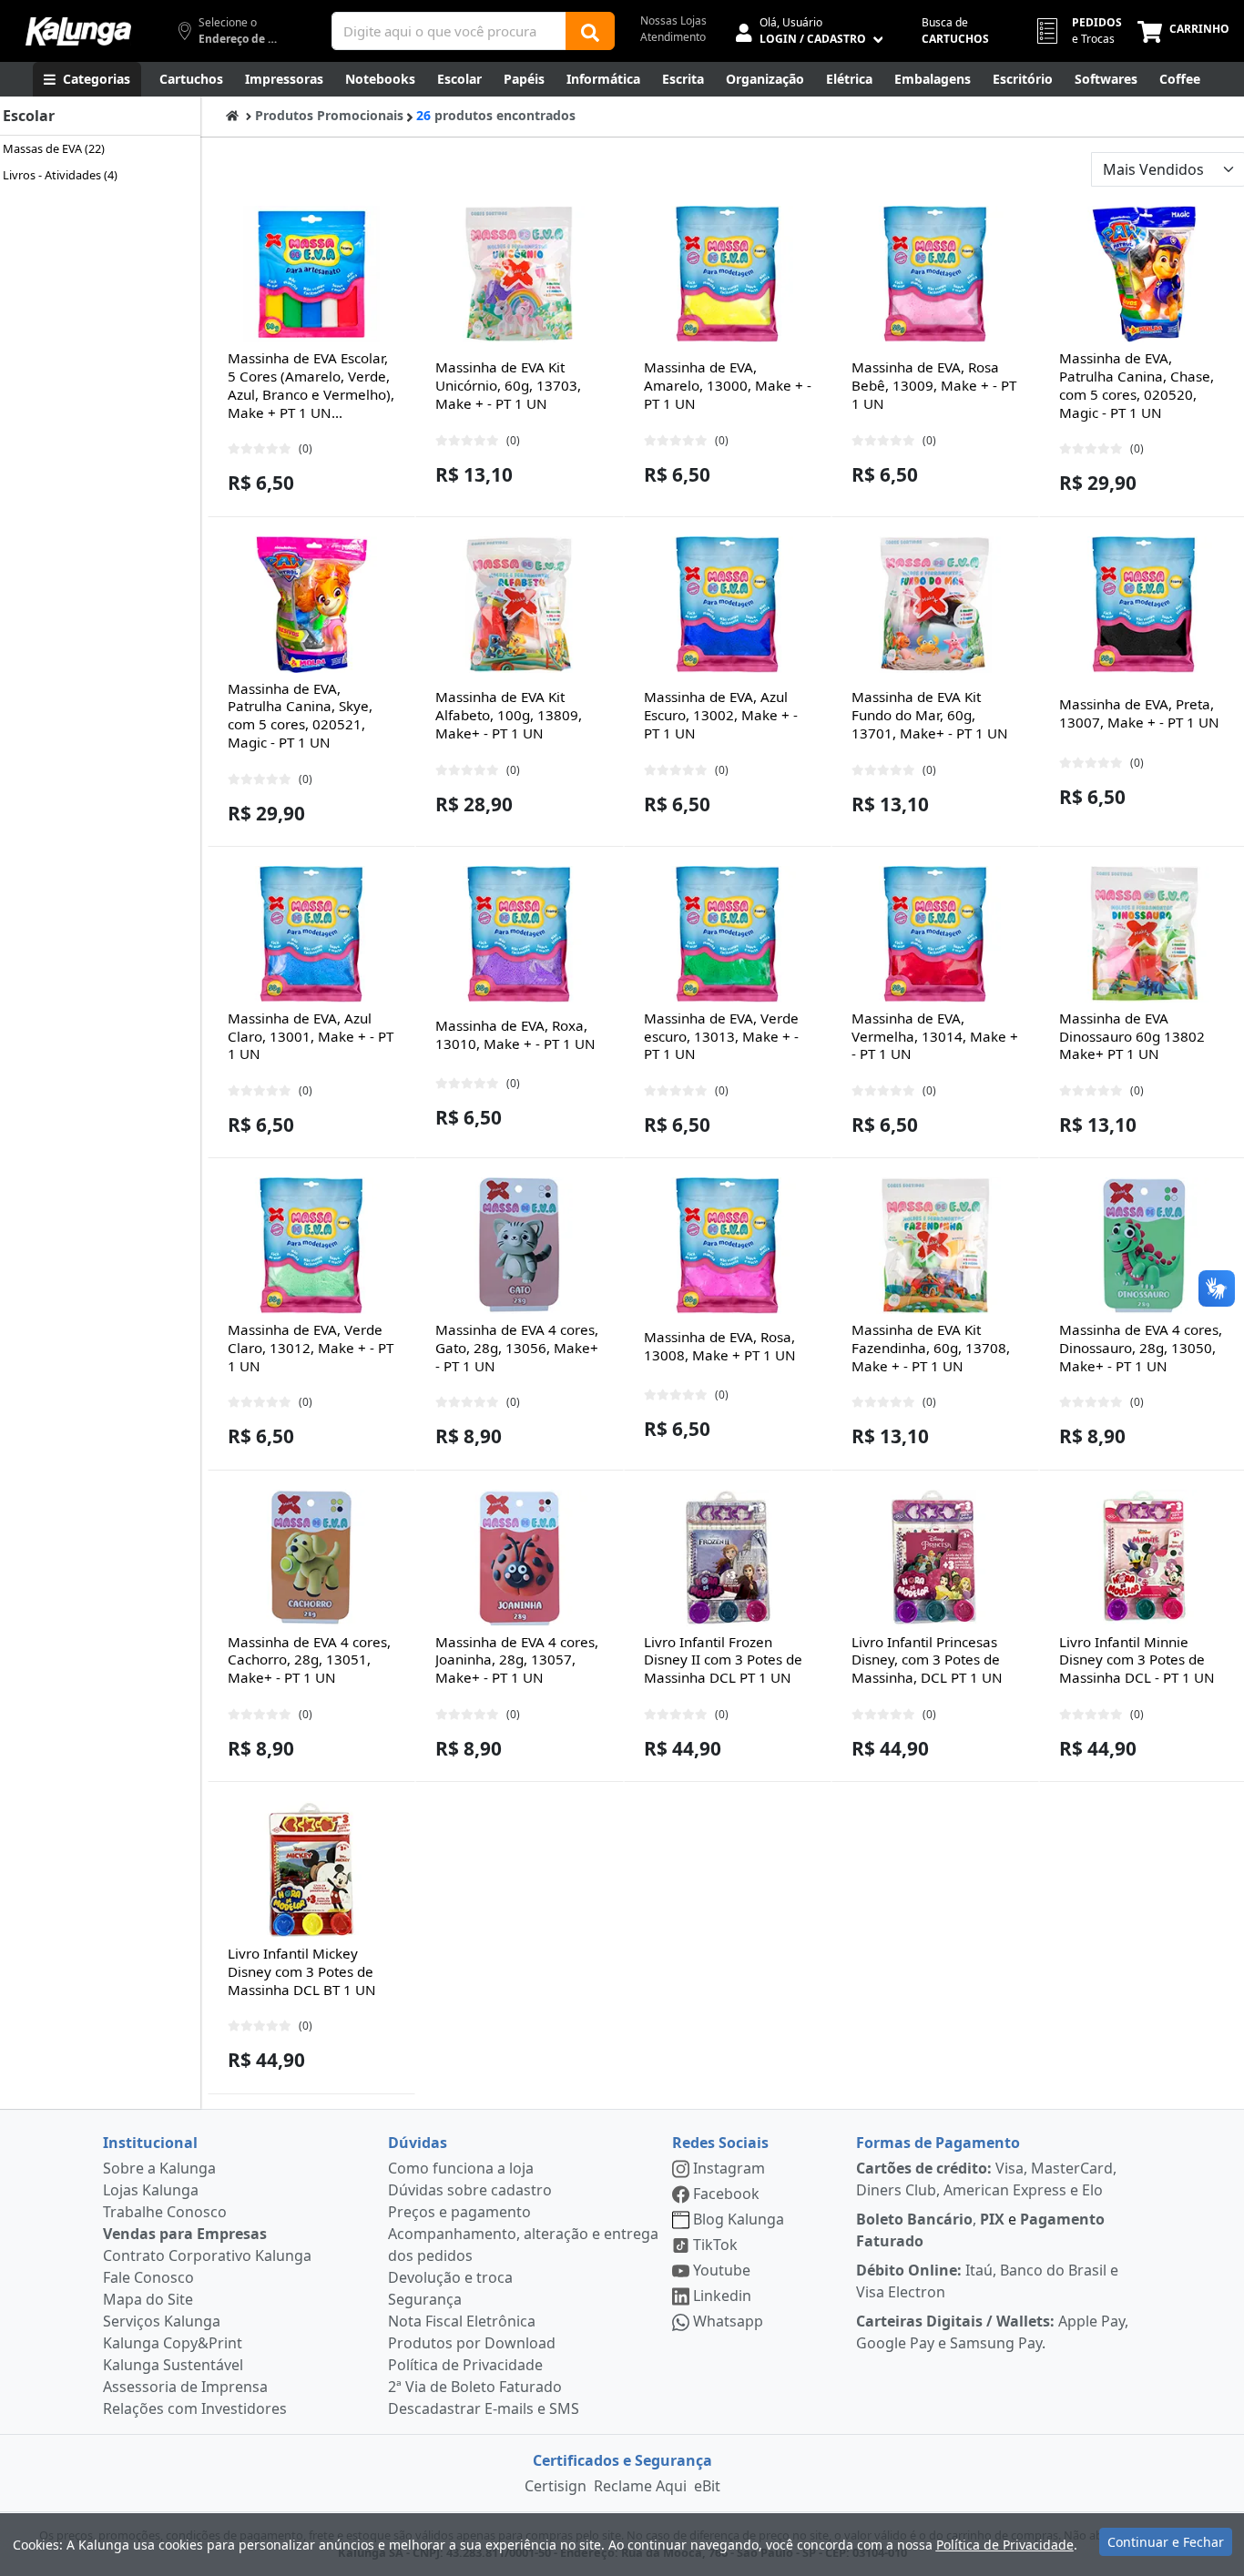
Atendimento (673, 37)
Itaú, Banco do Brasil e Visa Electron (987, 2281)
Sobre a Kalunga (159, 2168)
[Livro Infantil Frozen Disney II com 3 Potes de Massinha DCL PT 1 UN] (728, 1558)
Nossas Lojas (673, 20)
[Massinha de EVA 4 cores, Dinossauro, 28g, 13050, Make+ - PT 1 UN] (1144, 1246)
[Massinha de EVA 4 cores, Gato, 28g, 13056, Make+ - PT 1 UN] (519, 1246)
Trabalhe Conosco (165, 2212)
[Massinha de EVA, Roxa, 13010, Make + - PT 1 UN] (519, 934)
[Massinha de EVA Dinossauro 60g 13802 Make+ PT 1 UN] (1144, 934)
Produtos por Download (472, 2343)
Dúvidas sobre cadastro (470, 2190)
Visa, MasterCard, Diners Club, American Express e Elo (986, 2179)
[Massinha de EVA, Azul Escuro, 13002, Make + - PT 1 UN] (728, 605)
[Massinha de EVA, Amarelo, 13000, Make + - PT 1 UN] (728, 274)
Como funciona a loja (461, 2168)
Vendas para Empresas (185, 2234)
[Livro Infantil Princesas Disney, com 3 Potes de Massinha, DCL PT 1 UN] (935, 1558)
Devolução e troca (450, 2277)
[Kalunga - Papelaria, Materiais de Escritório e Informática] (78, 31)
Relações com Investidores (195, 2408)
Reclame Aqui (640, 2486)
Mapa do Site (148, 2299)
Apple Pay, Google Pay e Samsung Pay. (992, 2332)
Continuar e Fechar (1166, 2542)
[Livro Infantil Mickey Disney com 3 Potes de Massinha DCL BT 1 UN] (311, 1869)
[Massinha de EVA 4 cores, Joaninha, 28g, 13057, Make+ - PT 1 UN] (519, 1558)
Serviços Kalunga (162, 2321)
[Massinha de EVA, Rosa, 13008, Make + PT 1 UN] (728, 1246)
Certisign (556, 2486)
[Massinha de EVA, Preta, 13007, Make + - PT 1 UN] (1144, 605)
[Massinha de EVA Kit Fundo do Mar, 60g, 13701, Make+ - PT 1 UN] (935, 605)
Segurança (425, 2299)
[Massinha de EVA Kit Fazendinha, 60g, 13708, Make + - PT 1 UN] (935, 1246)
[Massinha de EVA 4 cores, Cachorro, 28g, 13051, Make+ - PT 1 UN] (311, 1558)
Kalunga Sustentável (173, 2365)
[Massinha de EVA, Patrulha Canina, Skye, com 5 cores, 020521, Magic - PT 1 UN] (311, 605)
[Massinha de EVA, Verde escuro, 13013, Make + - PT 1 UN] (728, 934)
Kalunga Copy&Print (173, 2343)
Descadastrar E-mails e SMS (484, 2408)
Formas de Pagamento (938, 2143)
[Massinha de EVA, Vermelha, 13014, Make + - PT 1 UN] (935, 934)
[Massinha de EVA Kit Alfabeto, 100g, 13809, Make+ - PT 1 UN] (519, 605)
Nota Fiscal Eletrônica (462, 2321)
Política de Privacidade (465, 2365)
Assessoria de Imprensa (185, 2387)
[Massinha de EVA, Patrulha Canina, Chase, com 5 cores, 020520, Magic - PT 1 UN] (1144, 274)
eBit (707, 2486)
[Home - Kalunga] (232, 115)
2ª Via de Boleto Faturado (475, 2387)
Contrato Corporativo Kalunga (207, 2255)
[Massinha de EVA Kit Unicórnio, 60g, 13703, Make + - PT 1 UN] (519, 274)
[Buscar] (590, 31)
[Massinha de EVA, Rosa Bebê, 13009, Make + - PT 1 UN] (935, 274)
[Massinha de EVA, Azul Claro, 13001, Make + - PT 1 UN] (311, 934)
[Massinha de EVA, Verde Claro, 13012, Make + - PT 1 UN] (311, 1246)
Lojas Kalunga (151, 2190)
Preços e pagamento (459, 2212)
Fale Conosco (148, 2277)
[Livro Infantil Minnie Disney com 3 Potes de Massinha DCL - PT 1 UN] (1144, 1558)
